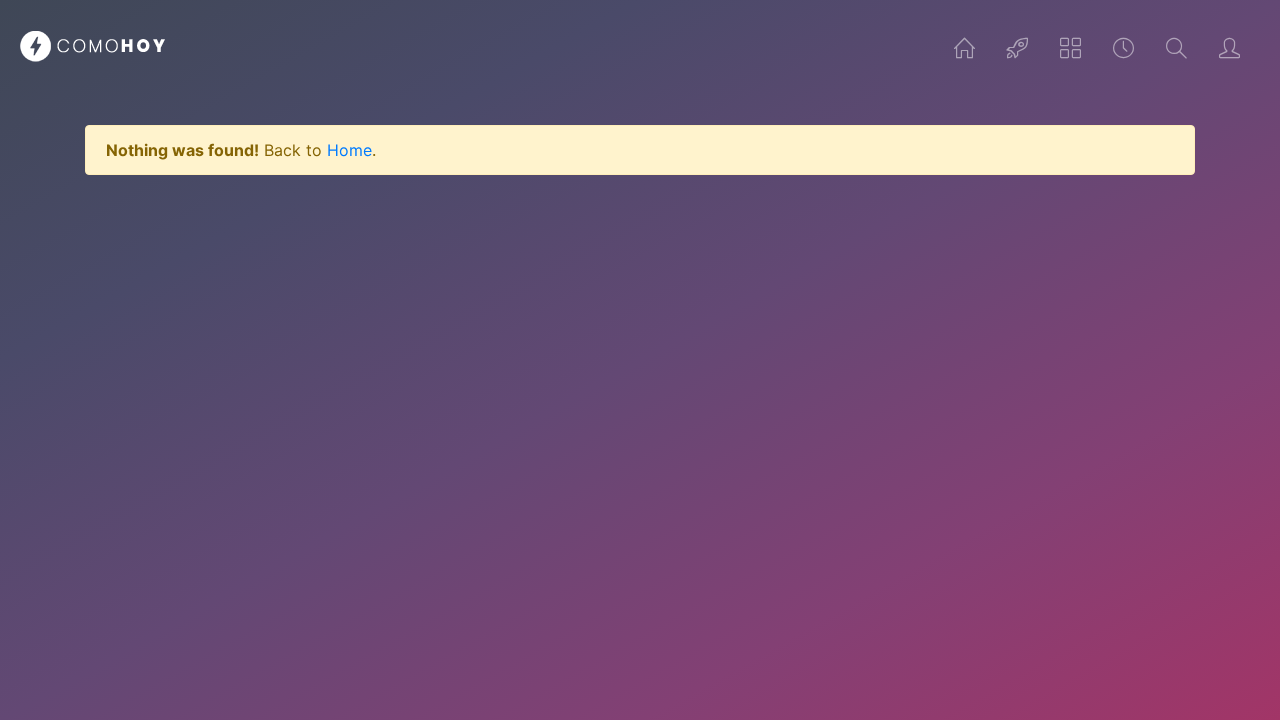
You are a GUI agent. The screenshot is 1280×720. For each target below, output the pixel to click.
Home (349, 150)
